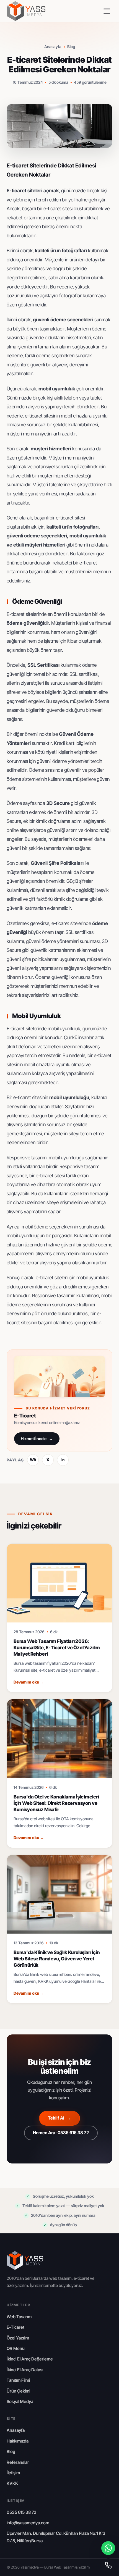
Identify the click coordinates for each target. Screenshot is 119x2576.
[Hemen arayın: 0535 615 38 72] (108, 2565)
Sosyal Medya (20, 2402)
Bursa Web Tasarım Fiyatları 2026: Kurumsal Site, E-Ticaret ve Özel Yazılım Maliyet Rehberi (57, 1648)
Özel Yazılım (18, 2338)
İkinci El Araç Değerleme (30, 2359)
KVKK (12, 2483)
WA (33, 1460)
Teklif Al (59, 2118)
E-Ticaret (15, 2327)
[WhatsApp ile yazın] (108, 2548)
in (63, 1460)
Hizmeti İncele (37, 1439)
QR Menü (16, 2348)
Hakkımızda (18, 2441)
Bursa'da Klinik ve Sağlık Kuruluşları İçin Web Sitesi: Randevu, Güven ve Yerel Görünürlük (57, 1959)
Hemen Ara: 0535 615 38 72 (61, 2133)
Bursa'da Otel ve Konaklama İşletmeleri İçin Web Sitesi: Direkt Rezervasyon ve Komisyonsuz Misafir (56, 1803)
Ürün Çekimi (18, 2391)
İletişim (13, 2473)
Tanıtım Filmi (18, 2380)
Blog (71, 47)
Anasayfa (53, 47)
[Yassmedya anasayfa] (26, 11)
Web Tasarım (19, 2317)
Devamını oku (29, 1682)
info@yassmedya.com (28, 2523)
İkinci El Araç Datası (25, 2370)
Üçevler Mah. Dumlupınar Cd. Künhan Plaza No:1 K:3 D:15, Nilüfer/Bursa (56, 2537)
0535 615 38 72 (21, 2512)
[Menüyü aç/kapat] (107, 11)
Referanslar (18, 2462)
